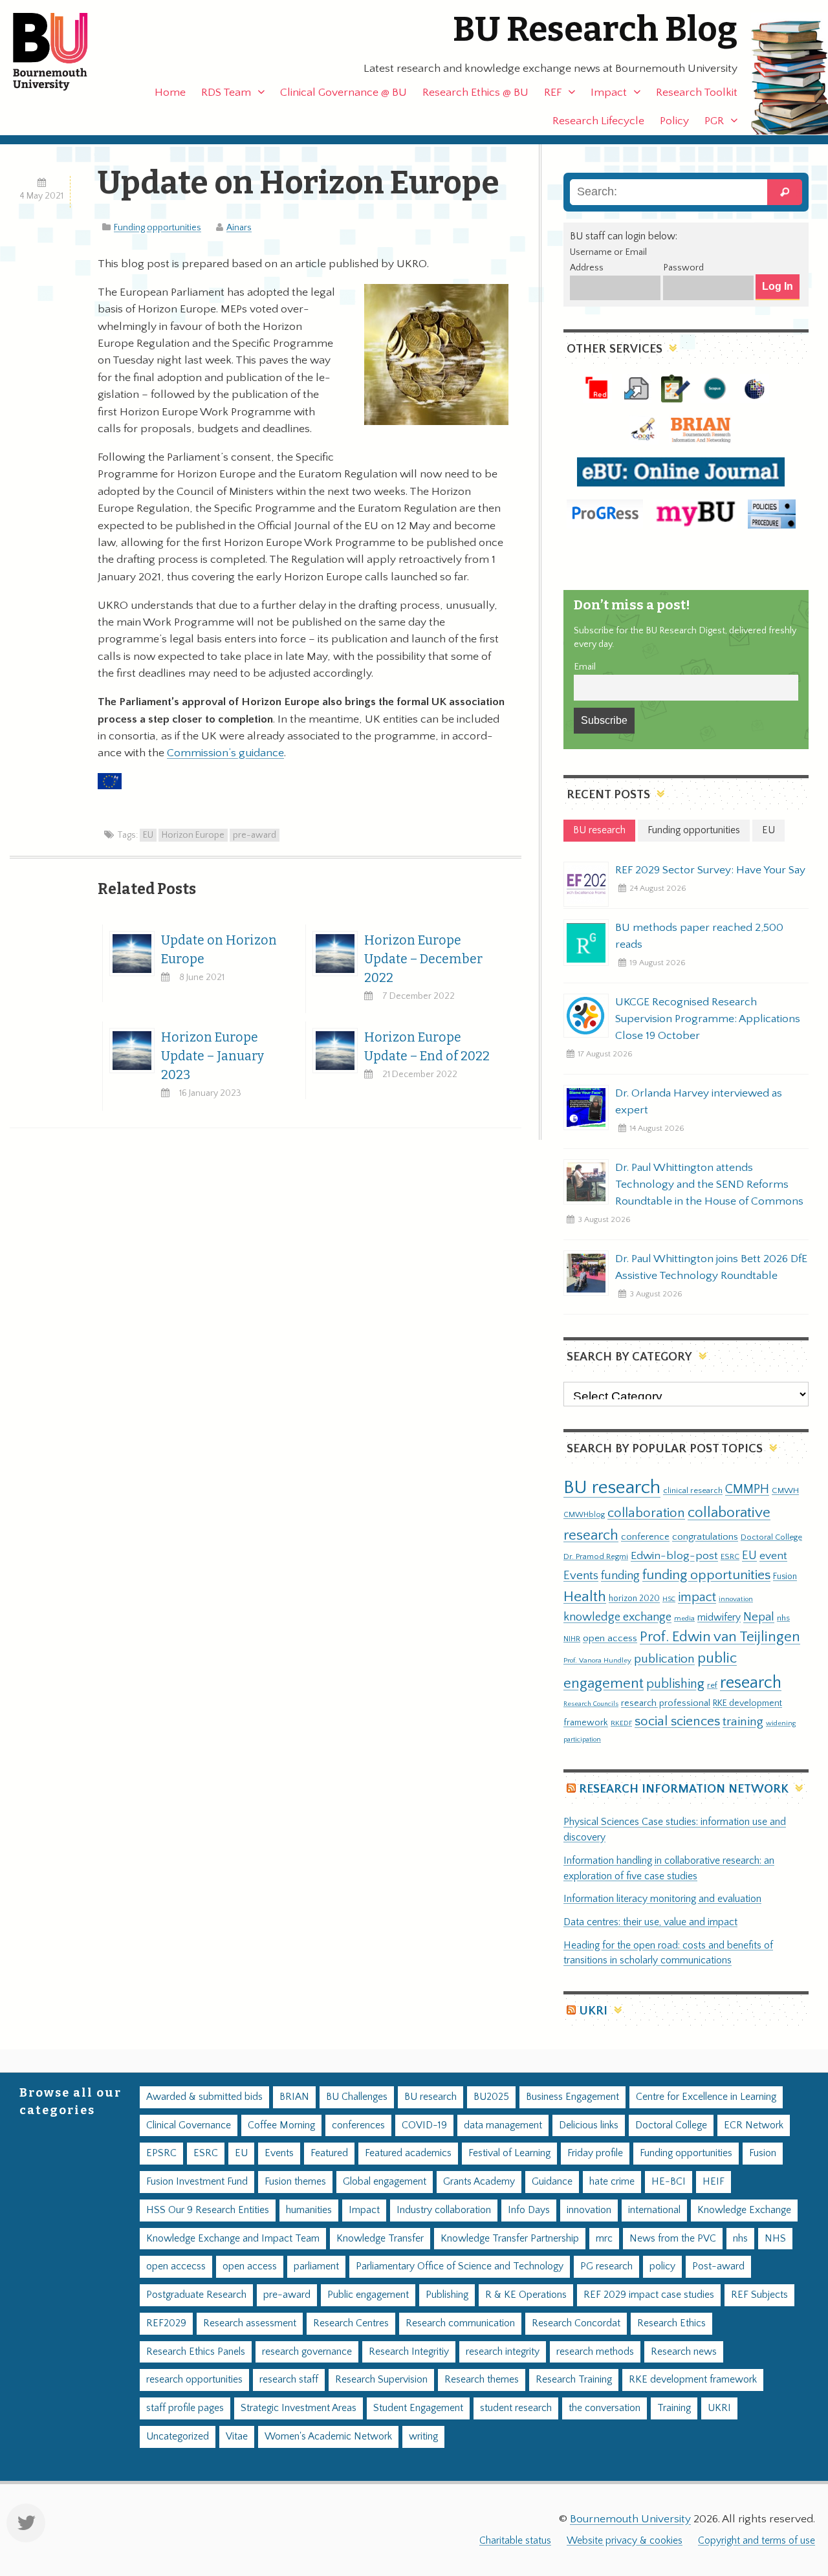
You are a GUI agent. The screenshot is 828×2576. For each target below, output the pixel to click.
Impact (609, 93)
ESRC (730, 1556)
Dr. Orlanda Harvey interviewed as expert (699, 1102)
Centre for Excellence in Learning (706, 2097)
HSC (669, 1599)
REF (553, 93)
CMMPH (747, 1489)
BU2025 (491, 2097)
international (654, 2210)
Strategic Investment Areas (299, 2408)
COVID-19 (424, 2125)
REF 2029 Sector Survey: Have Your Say (710, 870)
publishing (675, 1684)
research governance (307, 2352)
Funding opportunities (158, 228)
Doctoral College (771, 1537)
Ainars (239, 228)
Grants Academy (479, 2182)
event (773, 1556)
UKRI (593, 2011)
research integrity (503, 2352)
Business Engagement (572, 2097)
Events (581, 1576)
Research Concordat (576, 2323)
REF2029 (166, 2323)
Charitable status (515, 2541)
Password (683, 268)
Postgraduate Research (196, 2295)
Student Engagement (418, 2408)
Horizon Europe (193, 835)
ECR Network (754, 2125)
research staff (289, 2380)
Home (170, 93)
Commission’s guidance (225, 753)
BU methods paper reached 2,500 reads (699, 936)
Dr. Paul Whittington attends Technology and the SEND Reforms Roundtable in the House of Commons (709, 1184)
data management (503, 2125)
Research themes (482, 2380)
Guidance (552, 2182)
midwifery (719, 1618)
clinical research (693, 1490)
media (684, 1618)
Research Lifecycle (598, 121)
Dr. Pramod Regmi (596, 1556)
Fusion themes (295, 2182)
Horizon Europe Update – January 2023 (212, 1056)
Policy (674, 121)
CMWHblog (584, 1515)
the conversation (605, 2408)
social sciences (677, 1721)
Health (585, 1597)
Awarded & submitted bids (204, 2097)
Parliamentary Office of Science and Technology (460, 2266)
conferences (358, 2125)
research (751, 1683)
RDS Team (226, 93)
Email (585, 667)
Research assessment (250, 2323)
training (743, 1721)
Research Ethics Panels (196, 2352)
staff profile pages (185, 2408)
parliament (316, 2266)
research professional (666, 1703)
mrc (604, 2239)
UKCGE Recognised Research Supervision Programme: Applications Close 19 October (708, 1019)
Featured (329, 2153)
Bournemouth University (61, 52)
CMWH (785, 1490)
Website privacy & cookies (625, 2541)
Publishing (447, 2295)
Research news (684, 2352)
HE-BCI (669, 2182)
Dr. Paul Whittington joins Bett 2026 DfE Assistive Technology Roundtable (711, 1267)
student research (516, 2408)
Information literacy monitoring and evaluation (662, 1899)
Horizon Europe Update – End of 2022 (427, 1047)
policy (662, 2266)
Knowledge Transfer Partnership (510, 2239)
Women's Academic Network (328, 2437)
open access (610, 1638)
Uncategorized (178, 2437)
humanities (309, 2210)
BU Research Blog (595, 29)
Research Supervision (381, 2380)
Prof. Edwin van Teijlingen (720, 1637)
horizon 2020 (634, 1599)
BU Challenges (357, 2097)
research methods (595, 2352)
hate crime (612, 2182)
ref (712, 1685)
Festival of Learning (509, 2153)
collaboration (646, 1513)
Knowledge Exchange (744, 2210)
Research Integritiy (409, 2352)
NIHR (572, 1639)
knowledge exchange (617, 1617)
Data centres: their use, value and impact (650, 1922)
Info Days (529, 2210)
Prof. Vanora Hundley (597, 1660)
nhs (783, 1618)
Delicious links (589, 2125)
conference (645, 1537)
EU (148, 835)
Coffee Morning (281, 2125)
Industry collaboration (444, 2210)
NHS (775, 2239)
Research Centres (351, 2323)
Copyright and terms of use (757, 2541)
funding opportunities (706, 1575)
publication (664, 1659)
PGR (714, 121)
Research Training (574, 2380)
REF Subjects (759, 2295)
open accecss (176, 2266)
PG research (606, 2266)
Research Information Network (684, 1789)
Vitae (237, 2437)
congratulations (705, 1537)
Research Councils (591, 1704)
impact (697, 1597)
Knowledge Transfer (380, 2239)
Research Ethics (671, 2323)
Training (674, 2408)
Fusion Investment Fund (197, 2182)
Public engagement (368, 2295)
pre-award (255, 835)
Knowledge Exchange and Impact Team (233, 2239)
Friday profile (595, 2153)
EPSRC (161, 2153)
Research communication (460, 2323)
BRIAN (294, 2097)
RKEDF (621, 1723)
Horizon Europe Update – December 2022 (423, 959)
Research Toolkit (697, 93)
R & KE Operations (526, 2295)
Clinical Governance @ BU (343, 93)
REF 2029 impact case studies (649, 2295)
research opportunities (194, 2380)
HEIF (714, 2182)
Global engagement (385, 2182)
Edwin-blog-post (674, 1556)
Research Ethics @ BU (475, 93)
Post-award (718, 2266)
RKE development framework (693, 2380)
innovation (736, 1599)
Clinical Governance (189, 2125)
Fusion (785, 1577)
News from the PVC (673, 2239)
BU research (612, 1488)
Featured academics (408, 2153)
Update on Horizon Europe (219, 950)
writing (423, 2437)
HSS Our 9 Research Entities (208, 2210)
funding (620, 1576)
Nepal (759, 1617)
